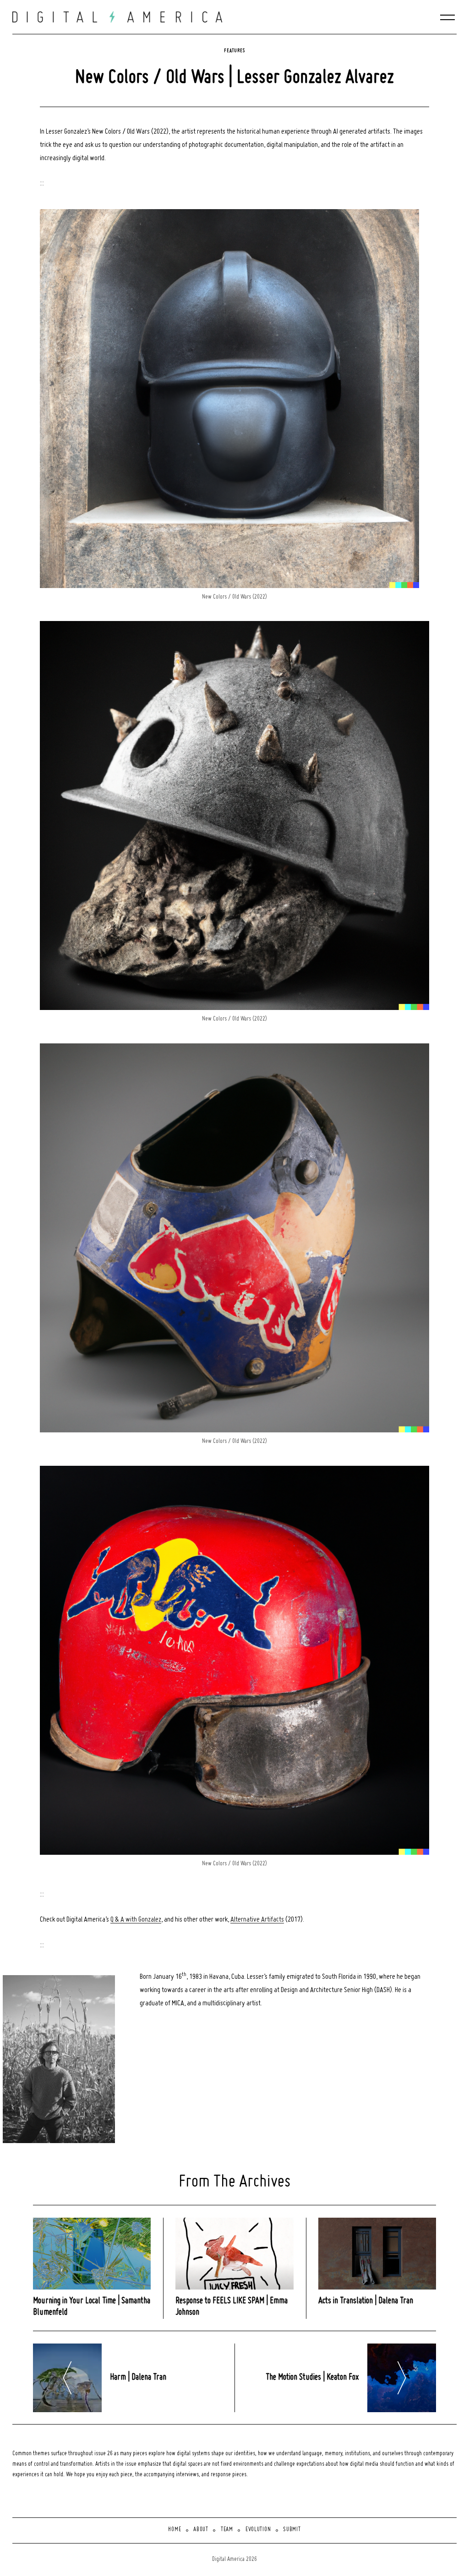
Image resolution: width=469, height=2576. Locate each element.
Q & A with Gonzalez (136, 1920)
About (201, 2530)
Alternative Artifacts (257, 1920)
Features (234, 51)
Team (227, 2530)
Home (175, 2530)
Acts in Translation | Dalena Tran (366, 2301)
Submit (292, 2530)
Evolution (258, 2530)
